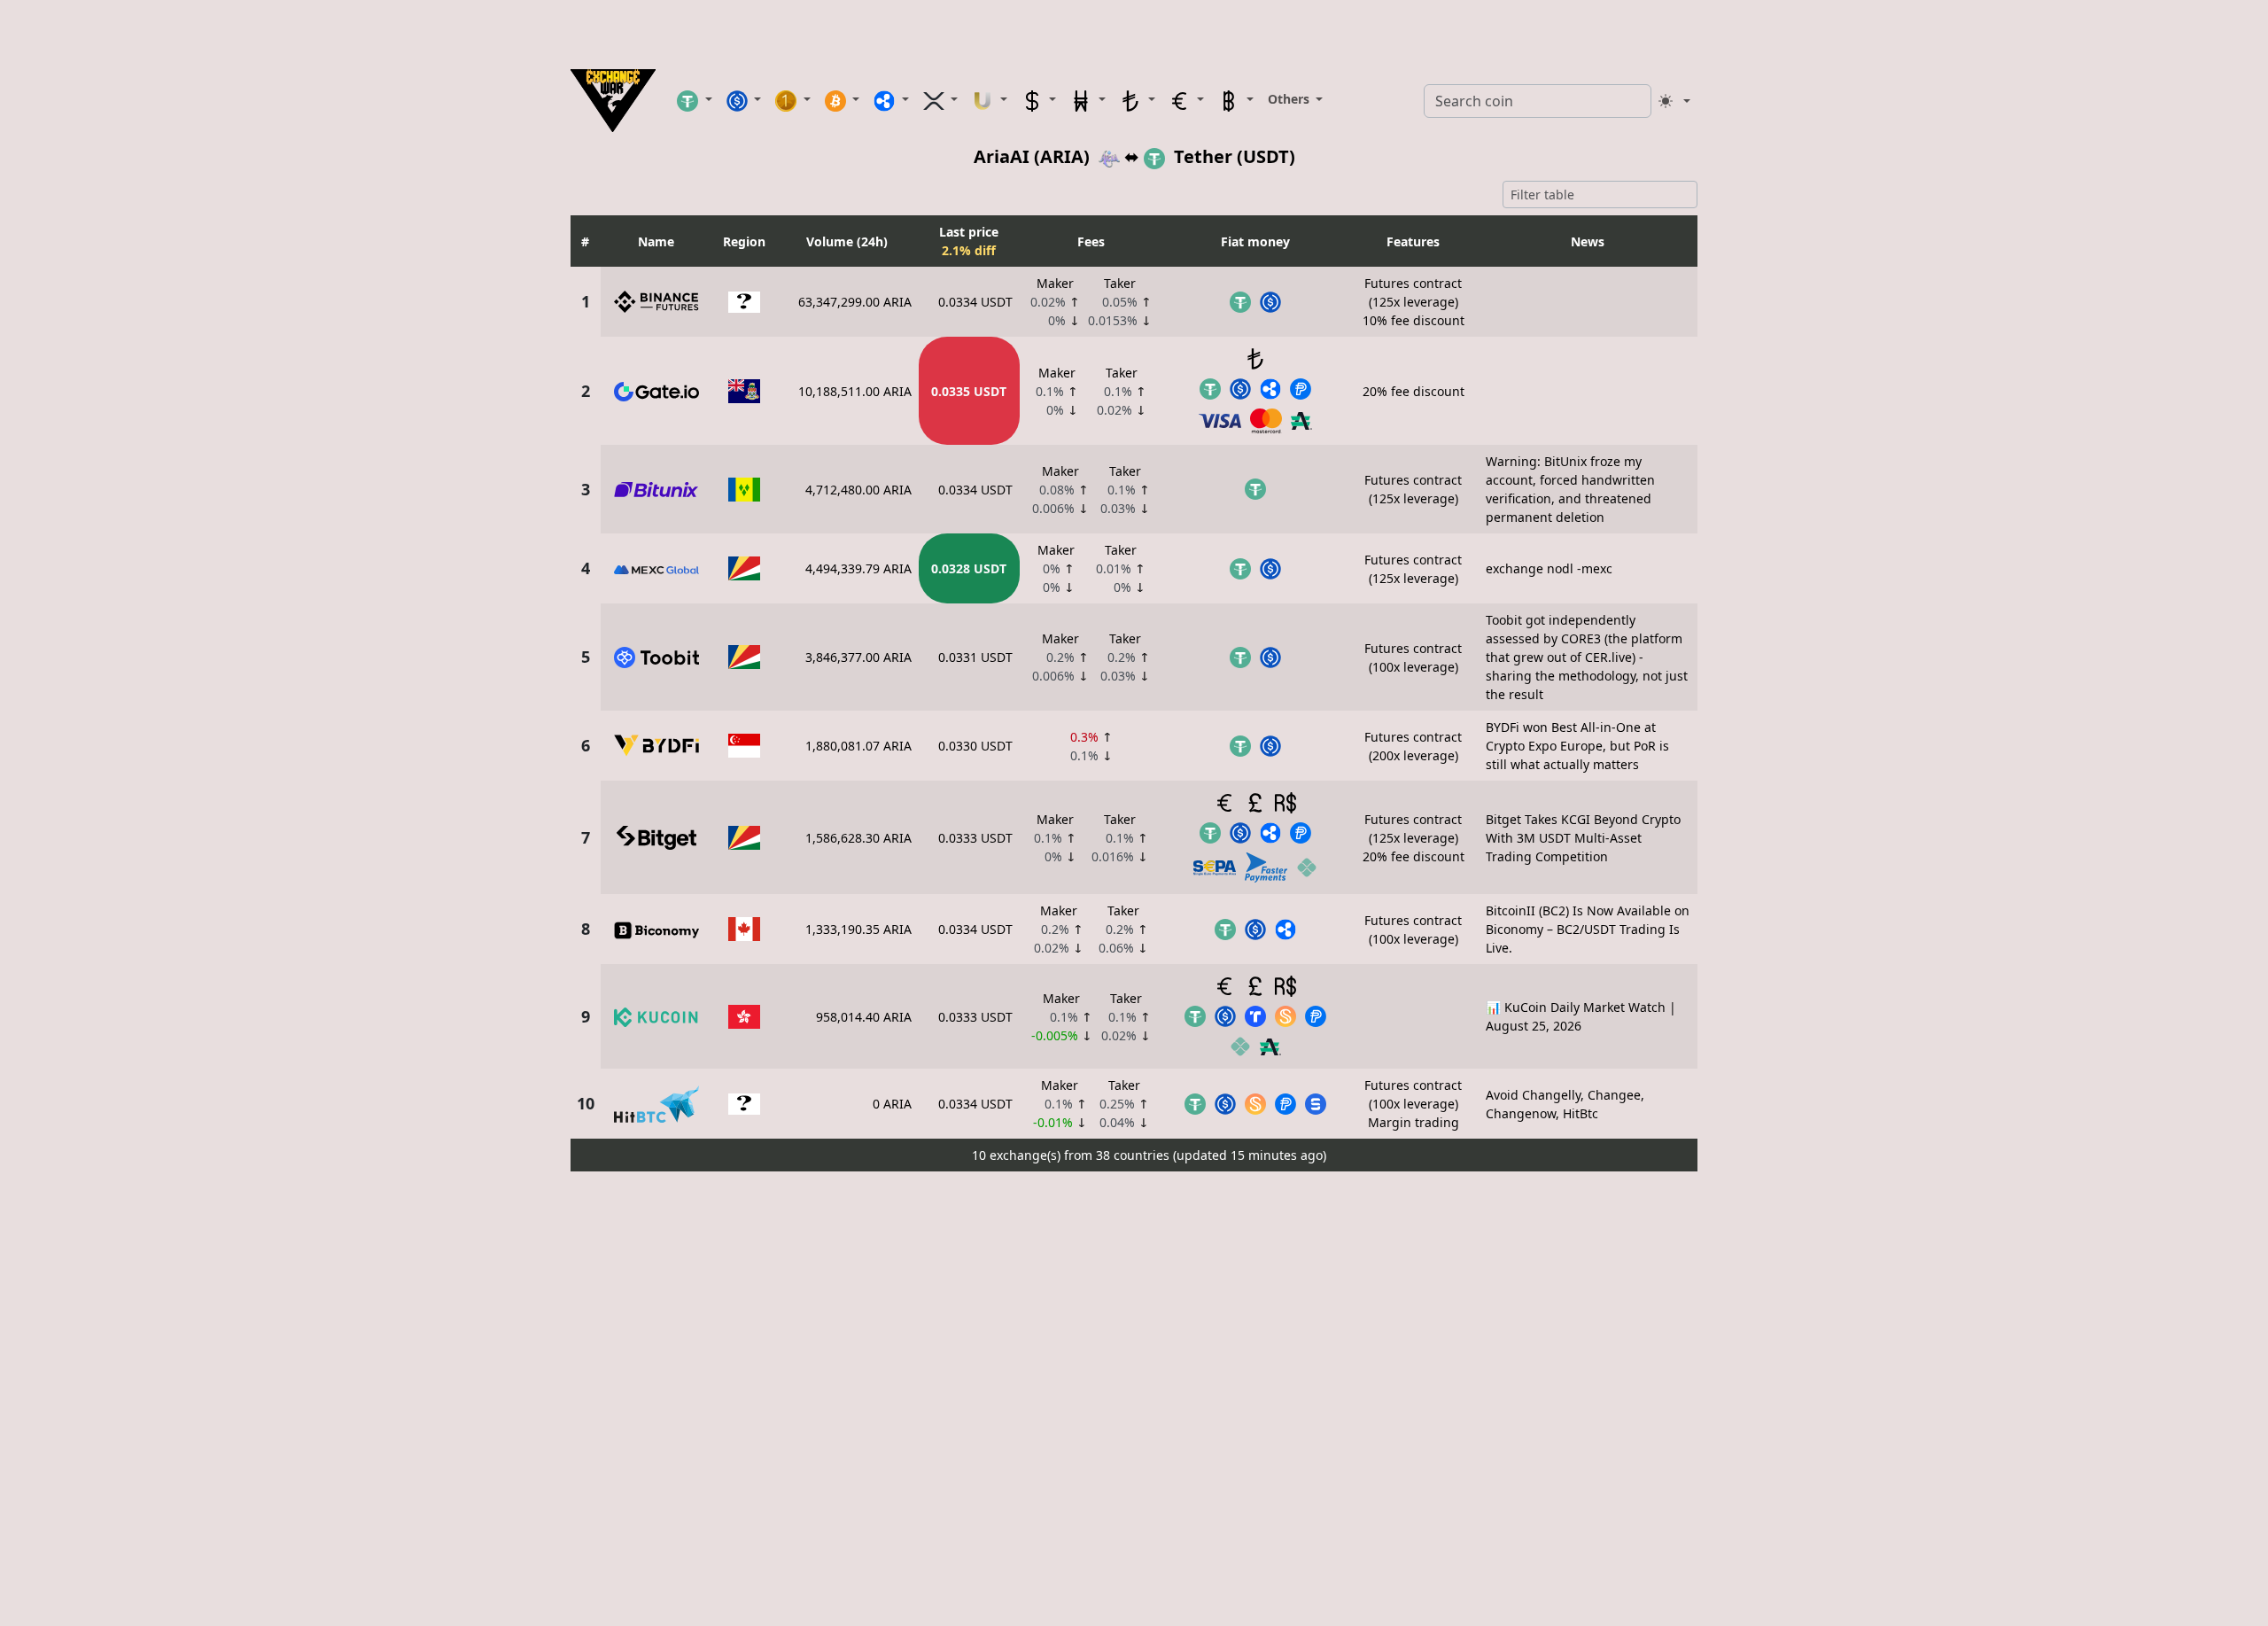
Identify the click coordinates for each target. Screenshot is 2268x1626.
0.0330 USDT (975, 746)
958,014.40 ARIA (864, 1017)
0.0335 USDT (969, 391)
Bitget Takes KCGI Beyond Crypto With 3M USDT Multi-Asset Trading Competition (1583, 838)
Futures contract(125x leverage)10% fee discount (1414, 302)
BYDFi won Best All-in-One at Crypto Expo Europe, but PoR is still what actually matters (1577, 746)
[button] (695, 100)
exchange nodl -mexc (1549, 568)
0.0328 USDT (969, 568)
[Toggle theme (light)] (1674, 101)
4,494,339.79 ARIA (858, 568)
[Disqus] (1134, 1400)
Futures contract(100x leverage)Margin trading (1413, 1104)
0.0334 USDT (975, 302)
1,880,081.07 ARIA (858, 746)
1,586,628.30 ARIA (858, 838)
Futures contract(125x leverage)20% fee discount (1414, 838)
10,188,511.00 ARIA (855, 391)
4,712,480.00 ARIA (858, 490)
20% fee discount (1414, 391)
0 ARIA (892, 1104)
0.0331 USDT (975, 657)
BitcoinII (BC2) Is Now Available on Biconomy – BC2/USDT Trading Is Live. (1588, 929)
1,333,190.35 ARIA (858, 929)
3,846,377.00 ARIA (858, 657)
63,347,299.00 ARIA (855, 302)
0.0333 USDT (975, 838)
